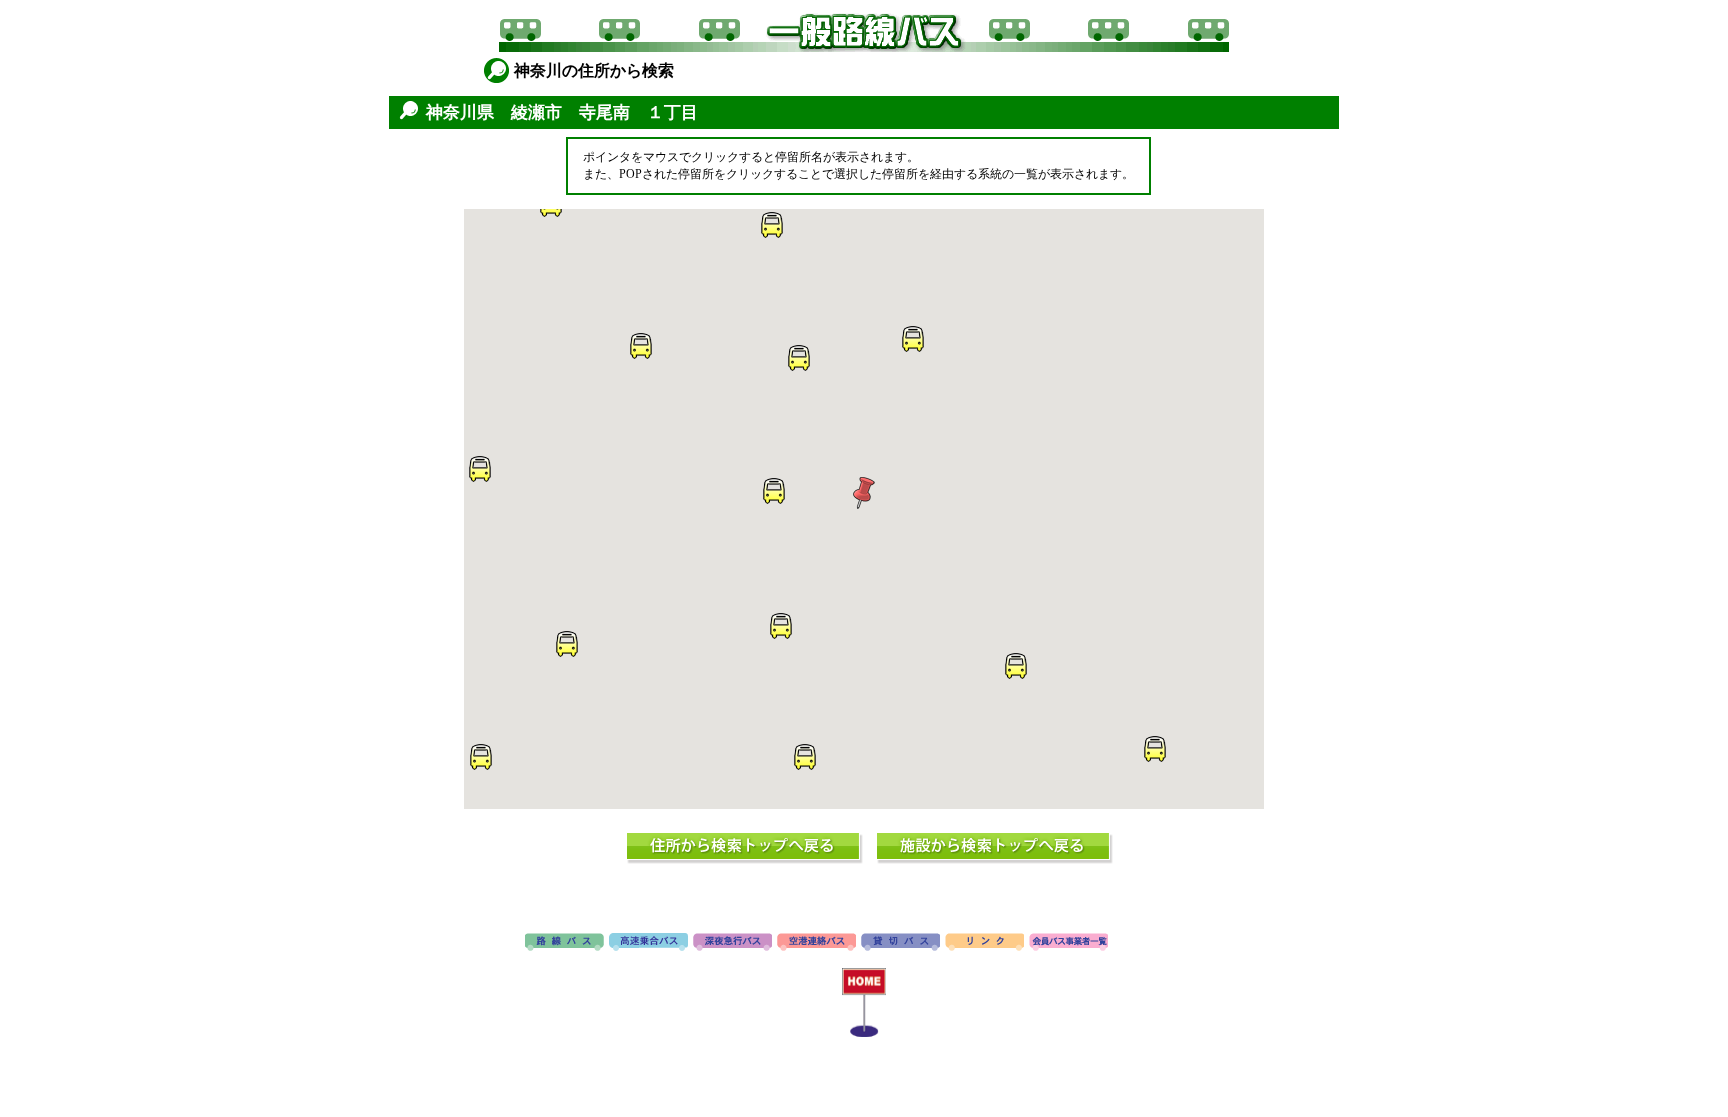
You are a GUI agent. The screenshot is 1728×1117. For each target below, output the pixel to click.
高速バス (648, 943)
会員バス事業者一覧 (1068, 943)
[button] (864, 493)
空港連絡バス (816, 943)
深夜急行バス (732, 943)
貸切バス (900, 943)
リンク (984, 943)
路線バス (564, 943)
